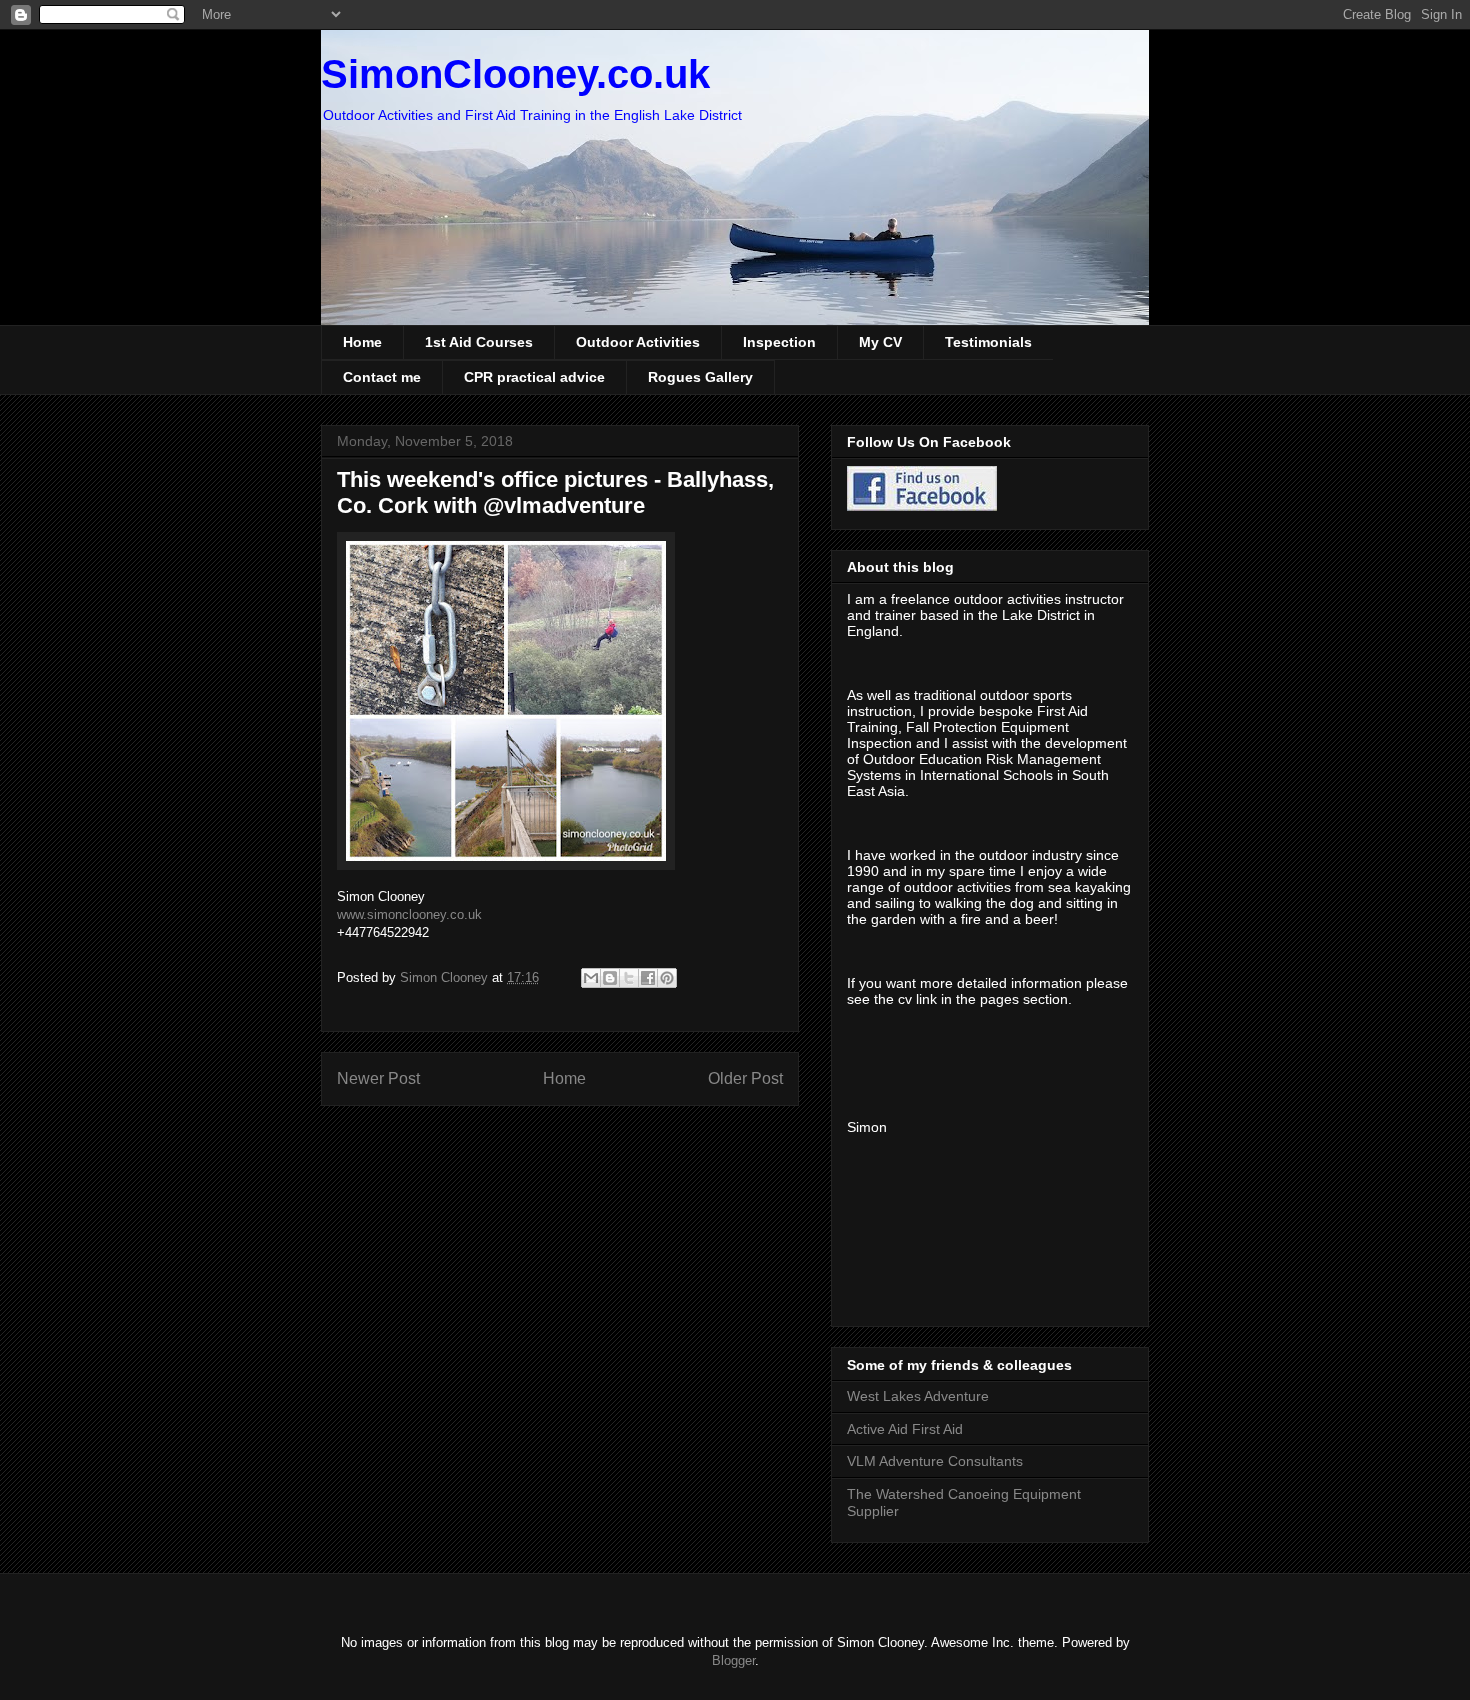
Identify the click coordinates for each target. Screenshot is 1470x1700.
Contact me (382, 377)
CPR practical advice (534, 377)
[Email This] (591, 978)
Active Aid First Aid (905, 1429)
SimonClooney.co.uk (515, 74)
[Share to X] (629, 978)
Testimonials (988, 342)
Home (362, 342)
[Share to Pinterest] (667, 978)
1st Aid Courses (479, 342)
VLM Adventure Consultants (935, 1461)
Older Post (745, 1078)
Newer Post (378, 1078)
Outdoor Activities (638, 342)
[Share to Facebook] (648, 978)
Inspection (779, 342)
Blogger (733, 1660)
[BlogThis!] (610, 978)
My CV (880, 342)
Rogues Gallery (700, 377)
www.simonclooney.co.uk (409, 914)
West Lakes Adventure (918, 1396)
